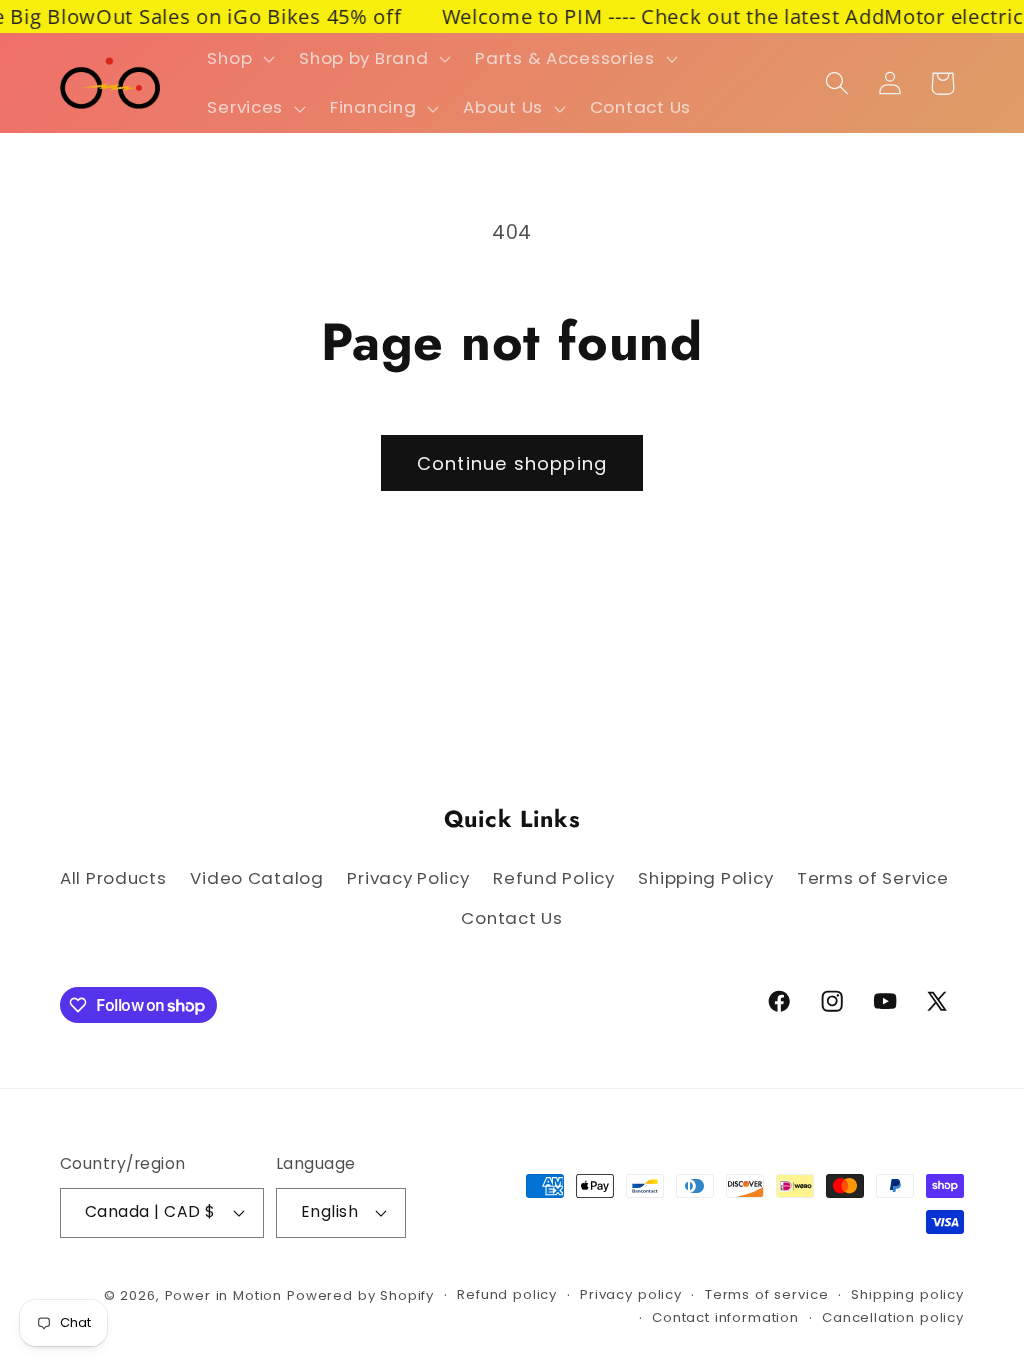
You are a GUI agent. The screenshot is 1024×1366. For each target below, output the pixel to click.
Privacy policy (631, 1294)
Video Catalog (256, 878)
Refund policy (507, 1294)
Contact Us (511, 918)
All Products (113, 878)
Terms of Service (873, 878)
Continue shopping (512, 463)
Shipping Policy (705, 878)
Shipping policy (907, 1294)
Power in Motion (224, 1295)
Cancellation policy (893, 1317)
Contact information (725, 1317)
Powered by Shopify (360, 1295)
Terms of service (766, 1294)
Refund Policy (553, 878)
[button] (239, 58)
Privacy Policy (408, 878)
